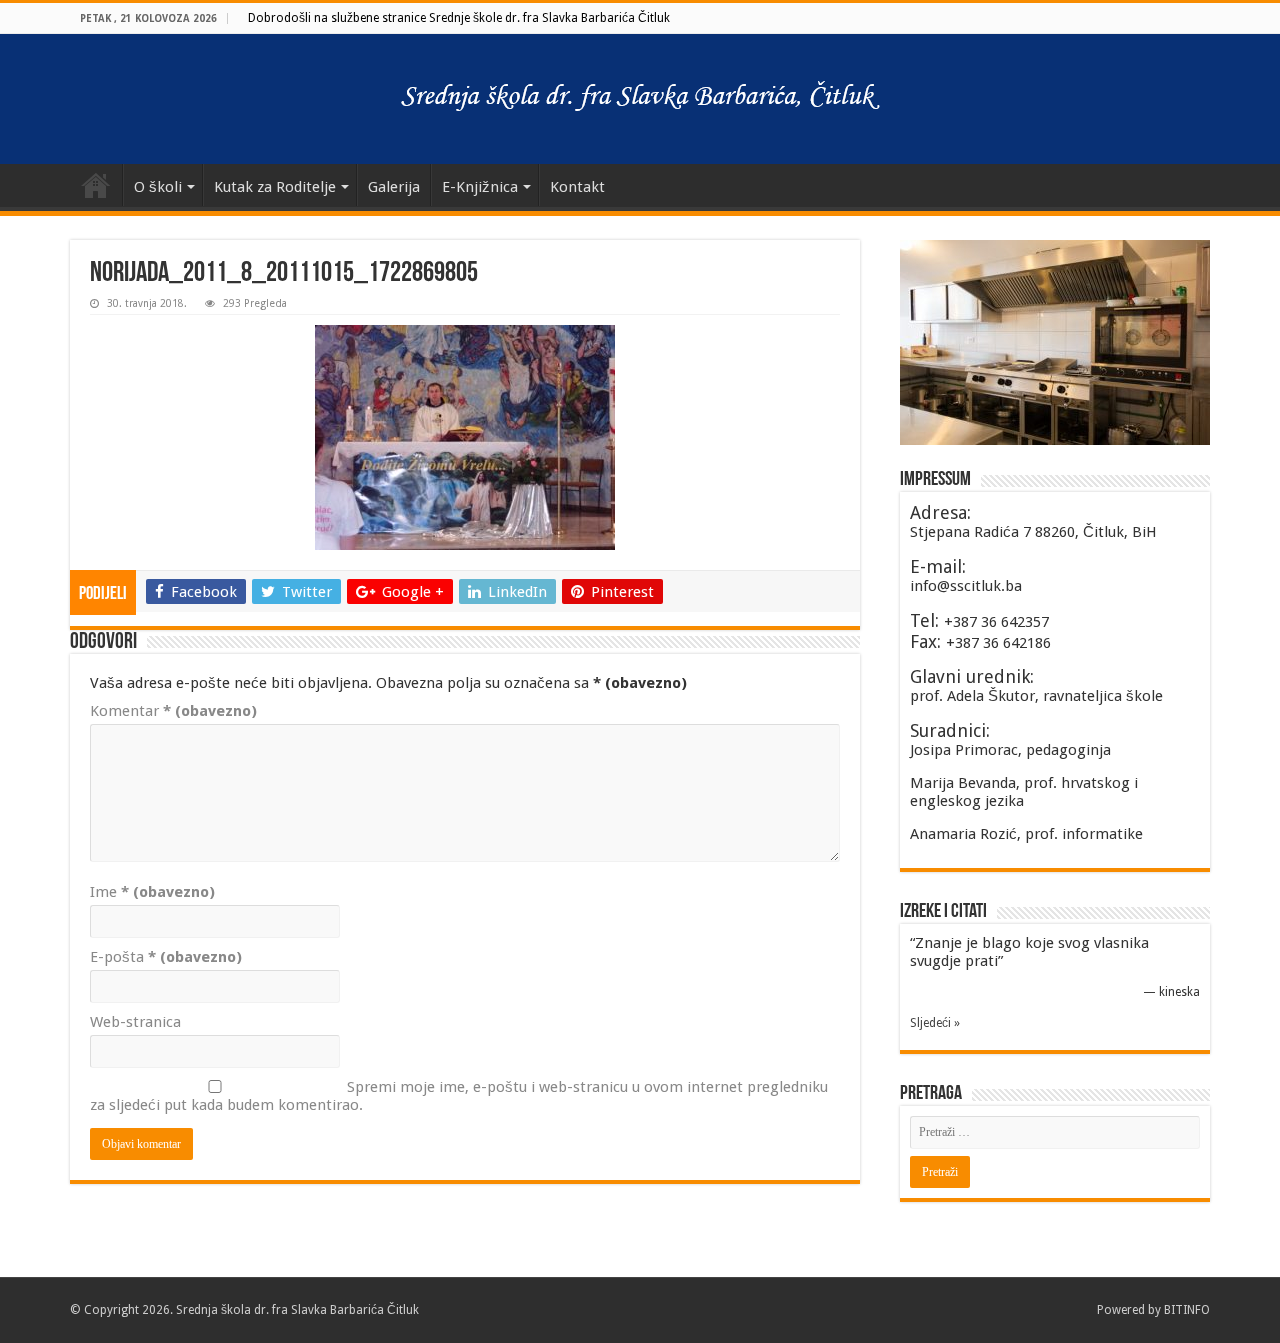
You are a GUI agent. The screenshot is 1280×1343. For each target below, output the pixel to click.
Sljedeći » (935, 1023)
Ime (152, 892)
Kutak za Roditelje (275, 187)
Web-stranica (135, 1022)
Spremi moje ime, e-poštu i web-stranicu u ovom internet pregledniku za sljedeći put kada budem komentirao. (459, 1096)
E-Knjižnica (480, 187)
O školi (158, 187)
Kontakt (577, 187)
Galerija (394, 187)
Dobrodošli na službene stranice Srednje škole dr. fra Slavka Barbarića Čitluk (459, 18)
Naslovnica (96, 185)
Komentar (173, 711)
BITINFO (1187, 1310)
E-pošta (166, 957)
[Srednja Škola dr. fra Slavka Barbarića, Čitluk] (640, 99)
